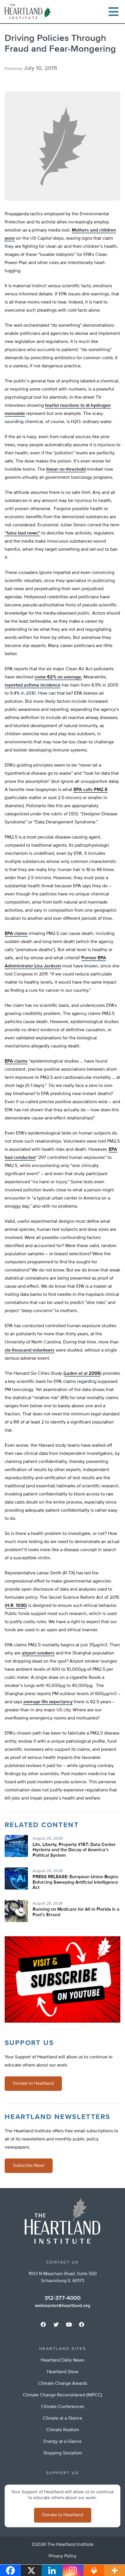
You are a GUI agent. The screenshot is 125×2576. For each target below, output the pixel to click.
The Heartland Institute (29, 12)
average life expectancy (48, 1702)
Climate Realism (63, 2430)
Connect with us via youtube (69, 2324)
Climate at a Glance (63, 2418)
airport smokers (38, 1653)
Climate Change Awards (63, 2384)
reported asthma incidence (33, 685)
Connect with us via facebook (43, 2324)
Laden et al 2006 (82, 1374)
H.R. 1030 (16, 1606)
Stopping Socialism (63, 2453)
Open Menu (113, 12)
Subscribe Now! (29, 2166)
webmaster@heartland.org (63, 2306)
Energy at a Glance (63, 2442)
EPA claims (16, 934)
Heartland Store (63, 2372)
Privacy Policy (63, 2556)
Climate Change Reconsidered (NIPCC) (63, 2395)
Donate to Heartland (33, 2084)
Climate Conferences (63, 2407)
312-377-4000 (63, 2298)
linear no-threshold (66, 469)
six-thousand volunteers (30, 1350)
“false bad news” (22, 533)
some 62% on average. (58, 677)
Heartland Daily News (63, 2360)
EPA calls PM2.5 (91, 790)
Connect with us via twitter (56, 2324)
